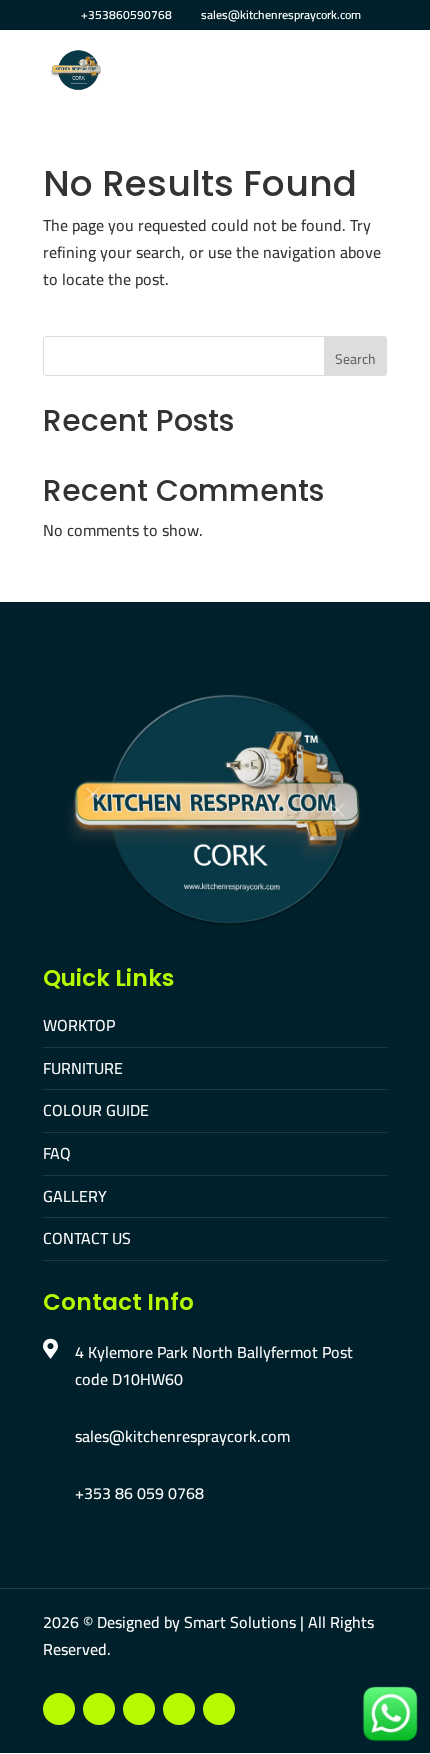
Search (355, 359)
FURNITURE (83, 1068)
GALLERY (75, 1196)
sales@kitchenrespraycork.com (182, 1436)
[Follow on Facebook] (59, 1709)
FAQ (57, 1153)
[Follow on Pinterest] (179, 1709)
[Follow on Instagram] (139, 1709)
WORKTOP (79, 1025)
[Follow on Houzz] (219, 1709)
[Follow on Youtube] (99, 1709)
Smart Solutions (240, 1622)
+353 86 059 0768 (139, 1493)
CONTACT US (87, 1238)
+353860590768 (126, 14)
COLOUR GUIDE (96, 1110)
